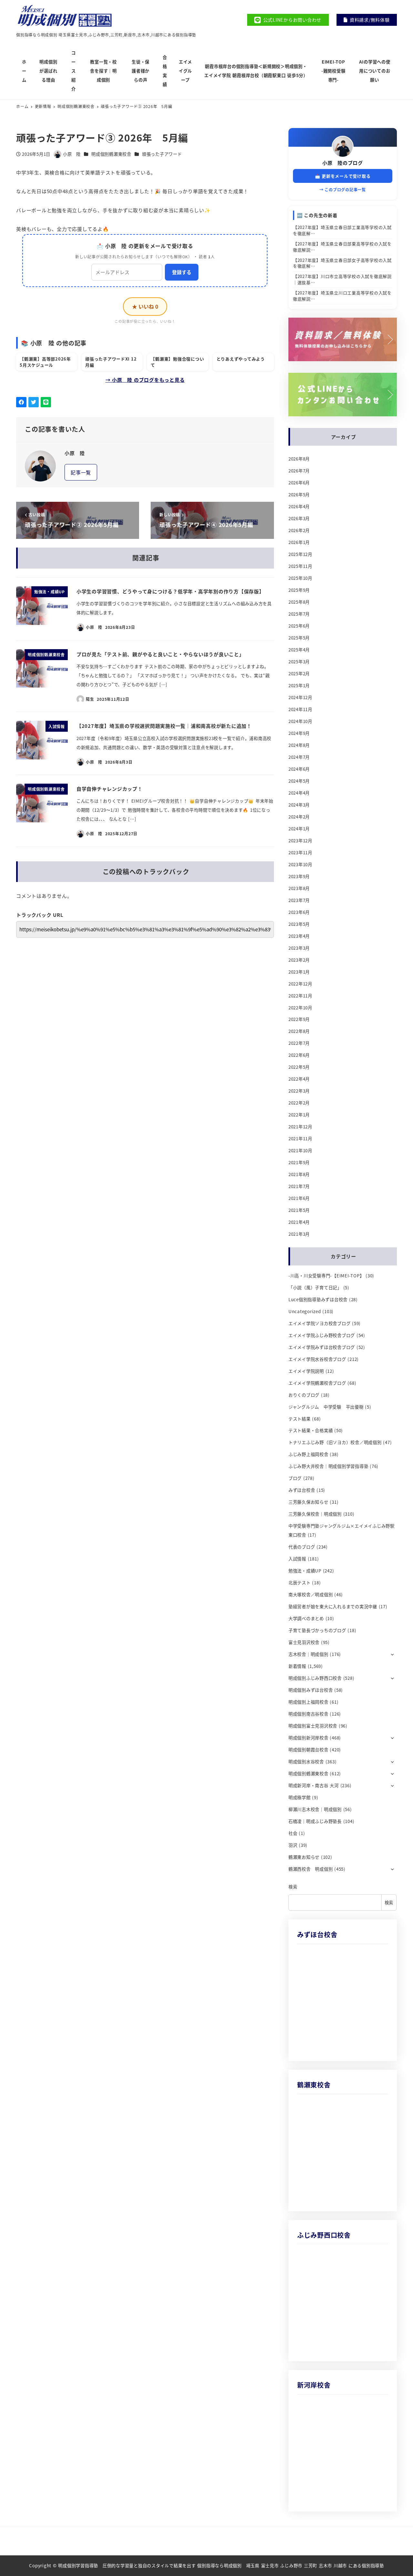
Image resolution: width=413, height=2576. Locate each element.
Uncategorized (305, 1311)
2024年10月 (300, 721)
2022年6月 (299, 1055)
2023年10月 (300, 864)
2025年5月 (299, 638)
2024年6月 (299, 769)
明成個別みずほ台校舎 (311, 1690)
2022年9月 (299, 1019)
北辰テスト (300, 1583)
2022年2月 (299, 1103)
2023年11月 (300, 852)
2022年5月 (299, 1067)
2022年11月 (300, 996)
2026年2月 (299, 530)
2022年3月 (299, 1091)
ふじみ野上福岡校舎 (308, 1454)
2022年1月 (299, 1115)
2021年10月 (300, 1150)
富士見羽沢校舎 (304, 1642)
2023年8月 (299, 888)
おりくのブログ (304, 1395)
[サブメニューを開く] (393, 1654)
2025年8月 (299, 602)
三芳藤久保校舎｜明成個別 (315, 1514)
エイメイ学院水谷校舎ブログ (317, 1359)
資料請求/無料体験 (370, 20)
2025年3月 (299, 662)
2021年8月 (299, 1174)
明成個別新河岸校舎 (308, 1738)
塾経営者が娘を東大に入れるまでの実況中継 (333, 1606)
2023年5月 (299, 924)
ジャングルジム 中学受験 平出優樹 (326, 1407)
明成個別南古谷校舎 (308, 1714)
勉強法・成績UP (305, 1571)
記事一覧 (81, 472)
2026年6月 (299, 483)
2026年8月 (299, 459)
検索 (293, 1887)
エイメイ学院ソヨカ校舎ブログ (320, 1323)
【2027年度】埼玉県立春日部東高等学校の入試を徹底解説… (342, 247)
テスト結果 (300, 1419)
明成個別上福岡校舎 (308, 1702)
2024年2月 (299, 817)
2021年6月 (299, 1198)
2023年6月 (299, 912)
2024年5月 (299, 781)
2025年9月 (299, 590)
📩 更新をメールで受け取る (343, 176)
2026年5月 (299, 495)
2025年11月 (300, 566)
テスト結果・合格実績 (311, 1430)
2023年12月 (300, 841)
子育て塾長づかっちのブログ (317, 1630)
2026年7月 (299, 471)
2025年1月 (299, 685)
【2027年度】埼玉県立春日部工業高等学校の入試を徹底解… (342, 230)
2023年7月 (299, 900)
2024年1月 (299, 829)
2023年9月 (299, 876)
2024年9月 (299, 733)
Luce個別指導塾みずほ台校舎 (318, 1299)
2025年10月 (300, 578)
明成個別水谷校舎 (306, 1762)
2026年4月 (299, 506)
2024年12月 (300, 697)
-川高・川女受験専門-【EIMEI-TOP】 (326, 1276)
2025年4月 (299, 650)
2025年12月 (300, 554)
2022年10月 (300, 1008)
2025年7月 (299, 614)
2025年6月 (299, 626)
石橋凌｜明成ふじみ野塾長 (315, 1821)
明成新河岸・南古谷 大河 (314, 1785)
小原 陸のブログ (343, 163)
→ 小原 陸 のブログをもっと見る (145, 380)
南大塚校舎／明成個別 (311, 1595)
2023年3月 (299, 948)
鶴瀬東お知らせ (304, 1857)
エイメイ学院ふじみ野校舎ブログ (322, 1335)
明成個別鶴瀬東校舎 (111, 154)
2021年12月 (300, 1127)
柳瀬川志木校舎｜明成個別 (315, 1809)
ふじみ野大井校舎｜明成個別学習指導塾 (328, 1466)
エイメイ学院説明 (306, 1371)
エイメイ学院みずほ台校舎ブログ (322, 1347)
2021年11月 (300, 1139)
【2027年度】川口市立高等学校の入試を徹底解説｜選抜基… (342, 279)
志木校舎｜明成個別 (308, 1654)
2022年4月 (299, 1079)
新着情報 (297, 1666)
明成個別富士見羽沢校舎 (313, 1726)
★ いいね (145, 306)
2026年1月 (299, 542)
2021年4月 (299, 1222)
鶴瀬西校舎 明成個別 (311, 1869)
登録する (182, 272)
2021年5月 (299, 1210)
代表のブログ (302, 1547)
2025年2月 (299, 674)
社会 (293, 1833)
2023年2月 (299, 960)
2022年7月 (299, 1043)
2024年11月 (300, 709)
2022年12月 (300, 984)
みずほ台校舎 (302, 1490)
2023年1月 (299, 972)
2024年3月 (299, 805)
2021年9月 (299, 1162)
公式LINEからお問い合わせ (292, 20)
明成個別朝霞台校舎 (308, 1750)
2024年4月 (299, 793)
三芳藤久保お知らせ (308, 1502)
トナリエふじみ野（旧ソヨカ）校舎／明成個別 (335, 1442)
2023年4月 (299, 936)
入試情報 (297, 1559)
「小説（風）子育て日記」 (315, 1288)
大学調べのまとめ (306, 1618)
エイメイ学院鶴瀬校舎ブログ (317, 1383)
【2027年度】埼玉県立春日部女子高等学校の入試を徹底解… (342, 263)
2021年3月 (299, 1234)
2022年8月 (299, 1031)
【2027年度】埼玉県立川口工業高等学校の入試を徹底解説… (342, 296)
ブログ (295, 1478)
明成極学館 (300, 1797)
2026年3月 (299, 518)
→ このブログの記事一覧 (343, 189)
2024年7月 (299, 757)
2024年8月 (299, 745)
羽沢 (293, 1845)
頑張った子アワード (162, 154)
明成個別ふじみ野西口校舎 (315, 1678)
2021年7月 (299, 1186)
